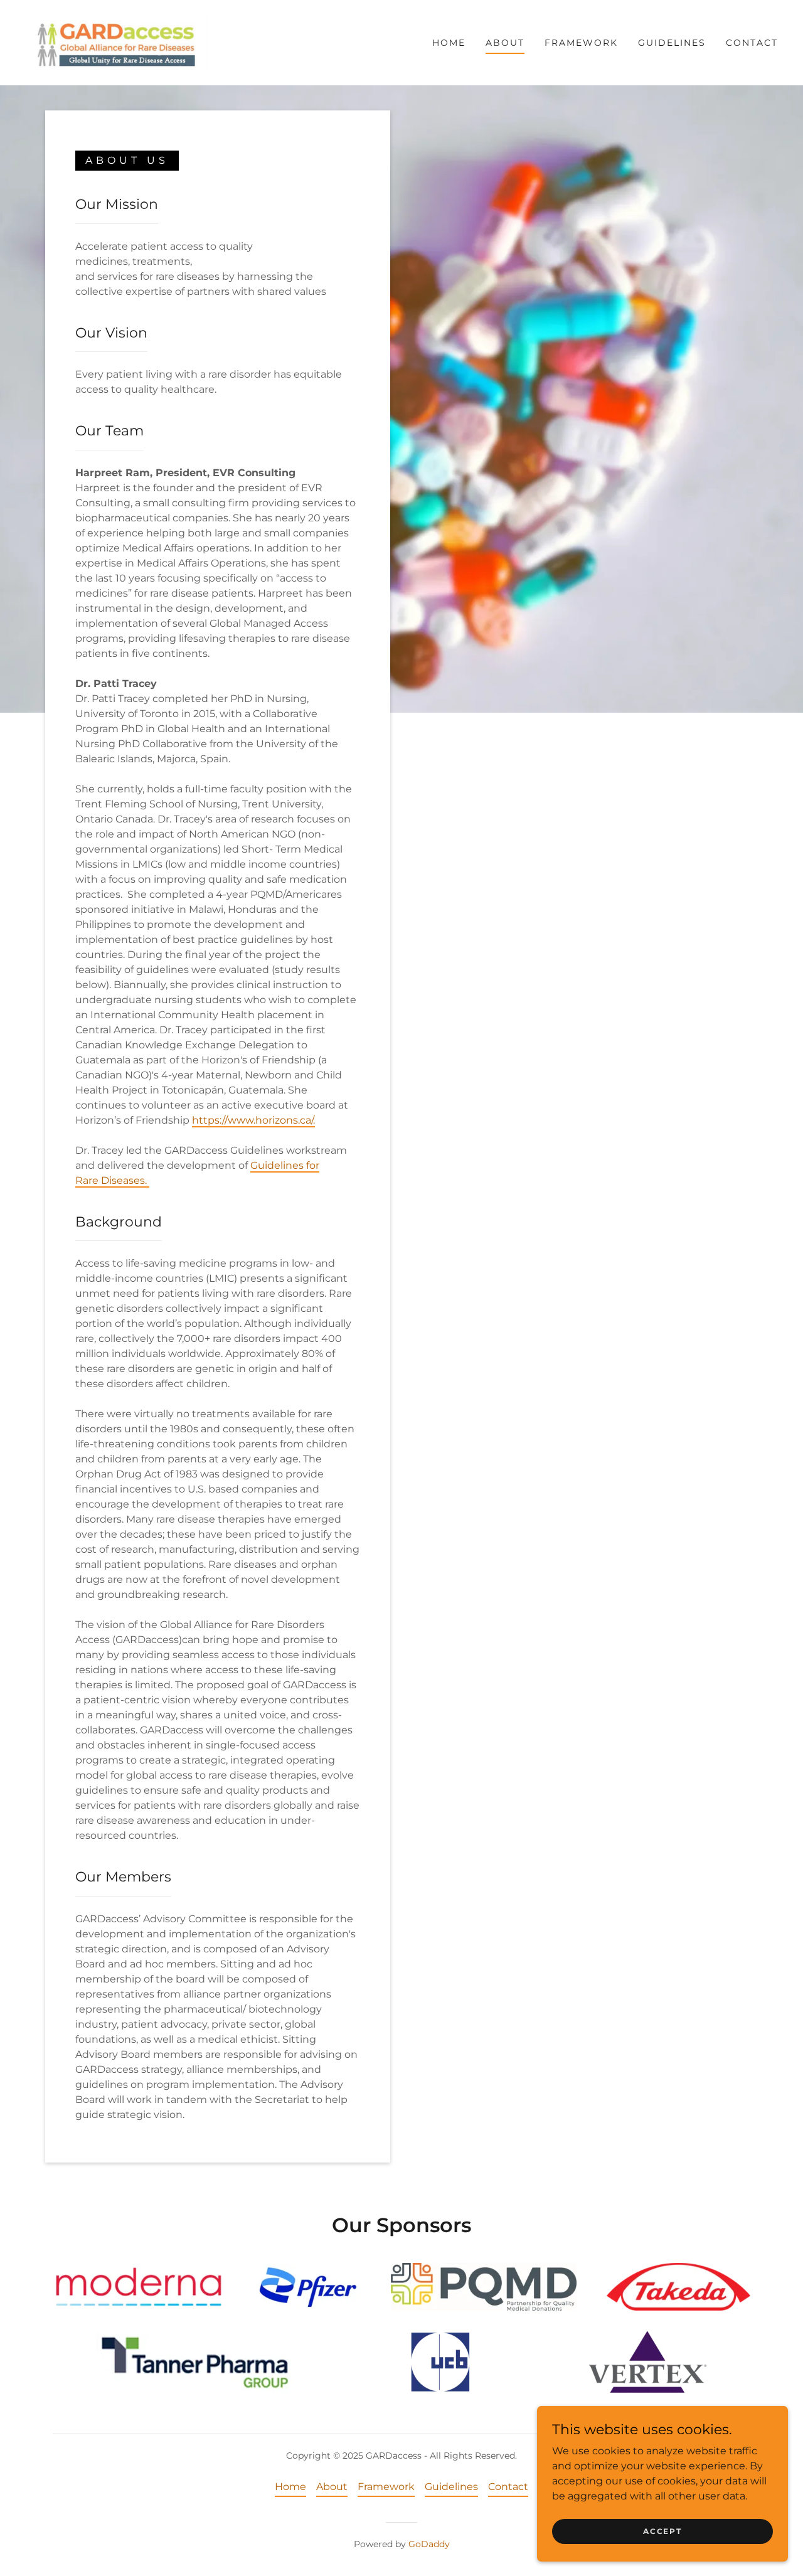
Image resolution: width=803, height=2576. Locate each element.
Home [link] (449, 43)
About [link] (505, 43)
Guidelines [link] (672, 43)
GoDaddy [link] (429, 2544)
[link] (116, 42)
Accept (662, 2531)
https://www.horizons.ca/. (253, 1120)
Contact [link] (752, 43)
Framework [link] (581, 43)
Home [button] (290, 2487)
